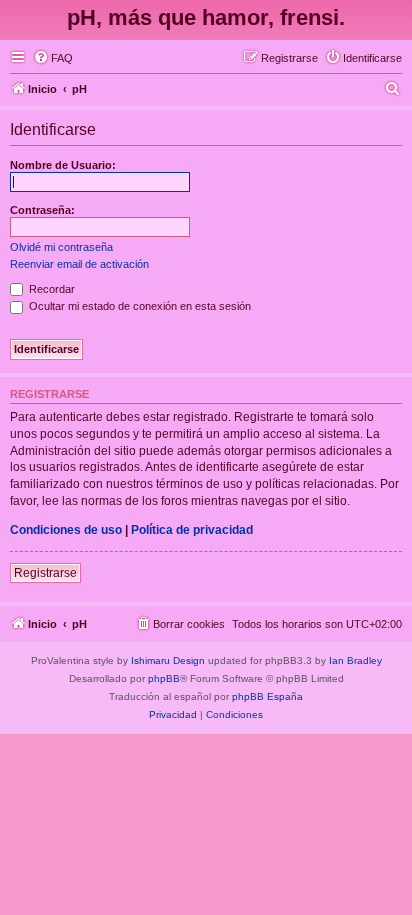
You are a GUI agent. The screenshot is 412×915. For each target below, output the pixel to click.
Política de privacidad (192, 530)
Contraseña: (42, 210)
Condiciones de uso (66, 530)
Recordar (50, 289)
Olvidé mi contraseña (61, 247)
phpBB (164, 678)
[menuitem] (53, 58)
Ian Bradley (355, 660)
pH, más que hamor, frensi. (206, 17)
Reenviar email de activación (79, 264)
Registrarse (45, 573)
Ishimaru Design (168, 660)
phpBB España (267, 696)
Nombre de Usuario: (63, 165)
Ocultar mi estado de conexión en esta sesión (138, 306)
